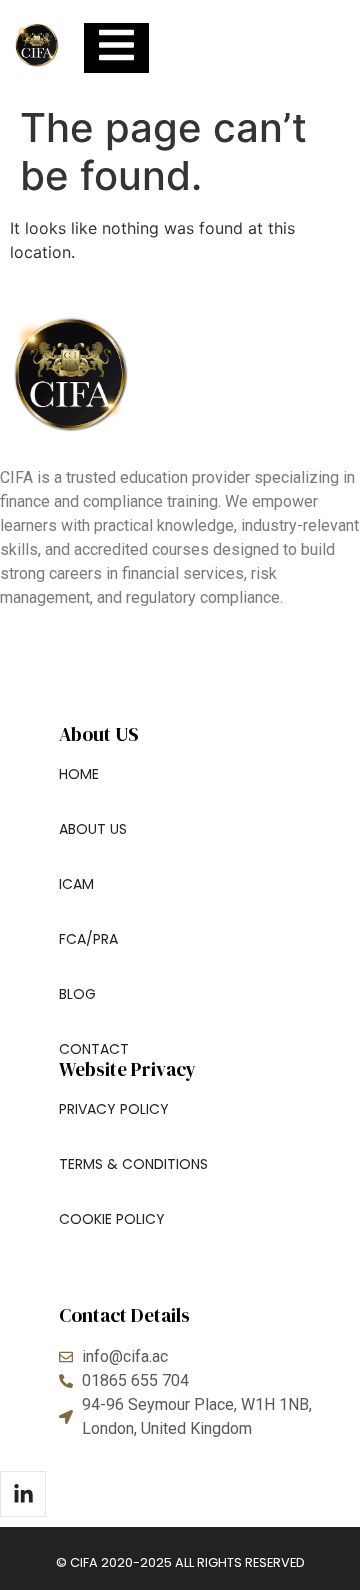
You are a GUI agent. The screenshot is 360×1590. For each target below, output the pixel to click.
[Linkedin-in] (23, 1494)
